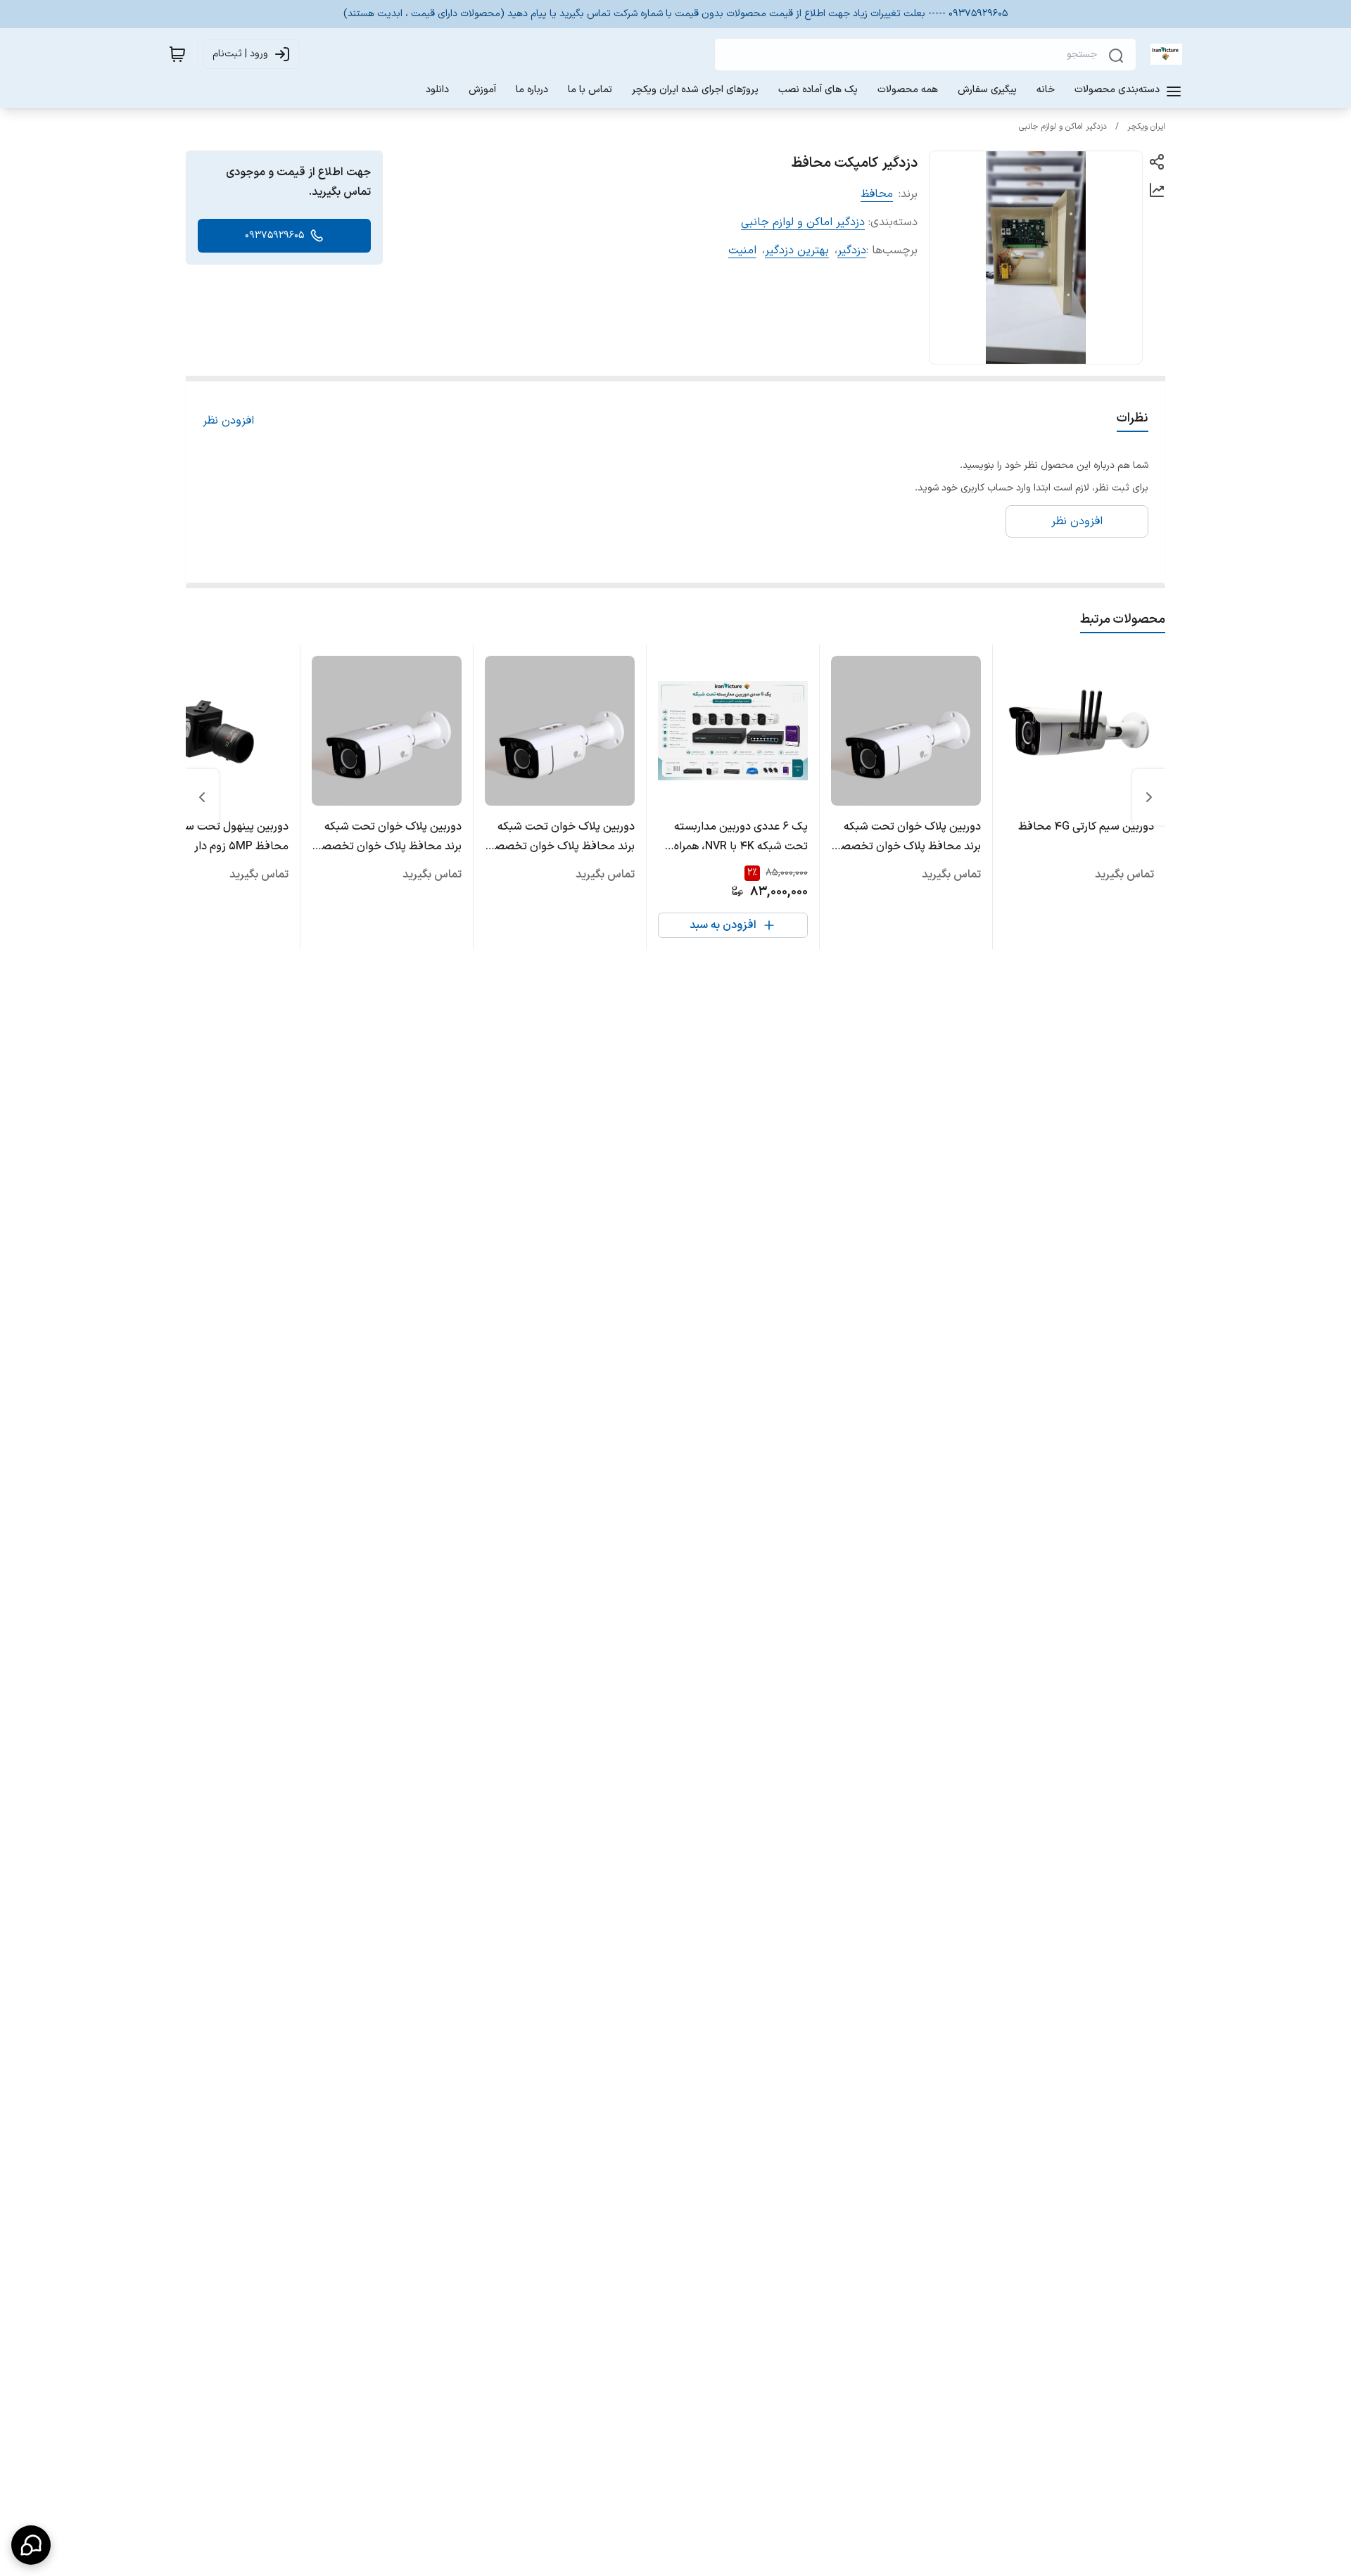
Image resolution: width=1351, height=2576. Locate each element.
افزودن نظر (228, 421)
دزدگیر (852, 250)
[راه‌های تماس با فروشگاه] (31, 2545)
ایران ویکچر (1146, 127)
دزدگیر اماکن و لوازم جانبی (1063, 127)
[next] (202, 797)
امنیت (742, 250)
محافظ (877, 194)
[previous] (1149, 797)
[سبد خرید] (177, 54)
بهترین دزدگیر (797, 250)
